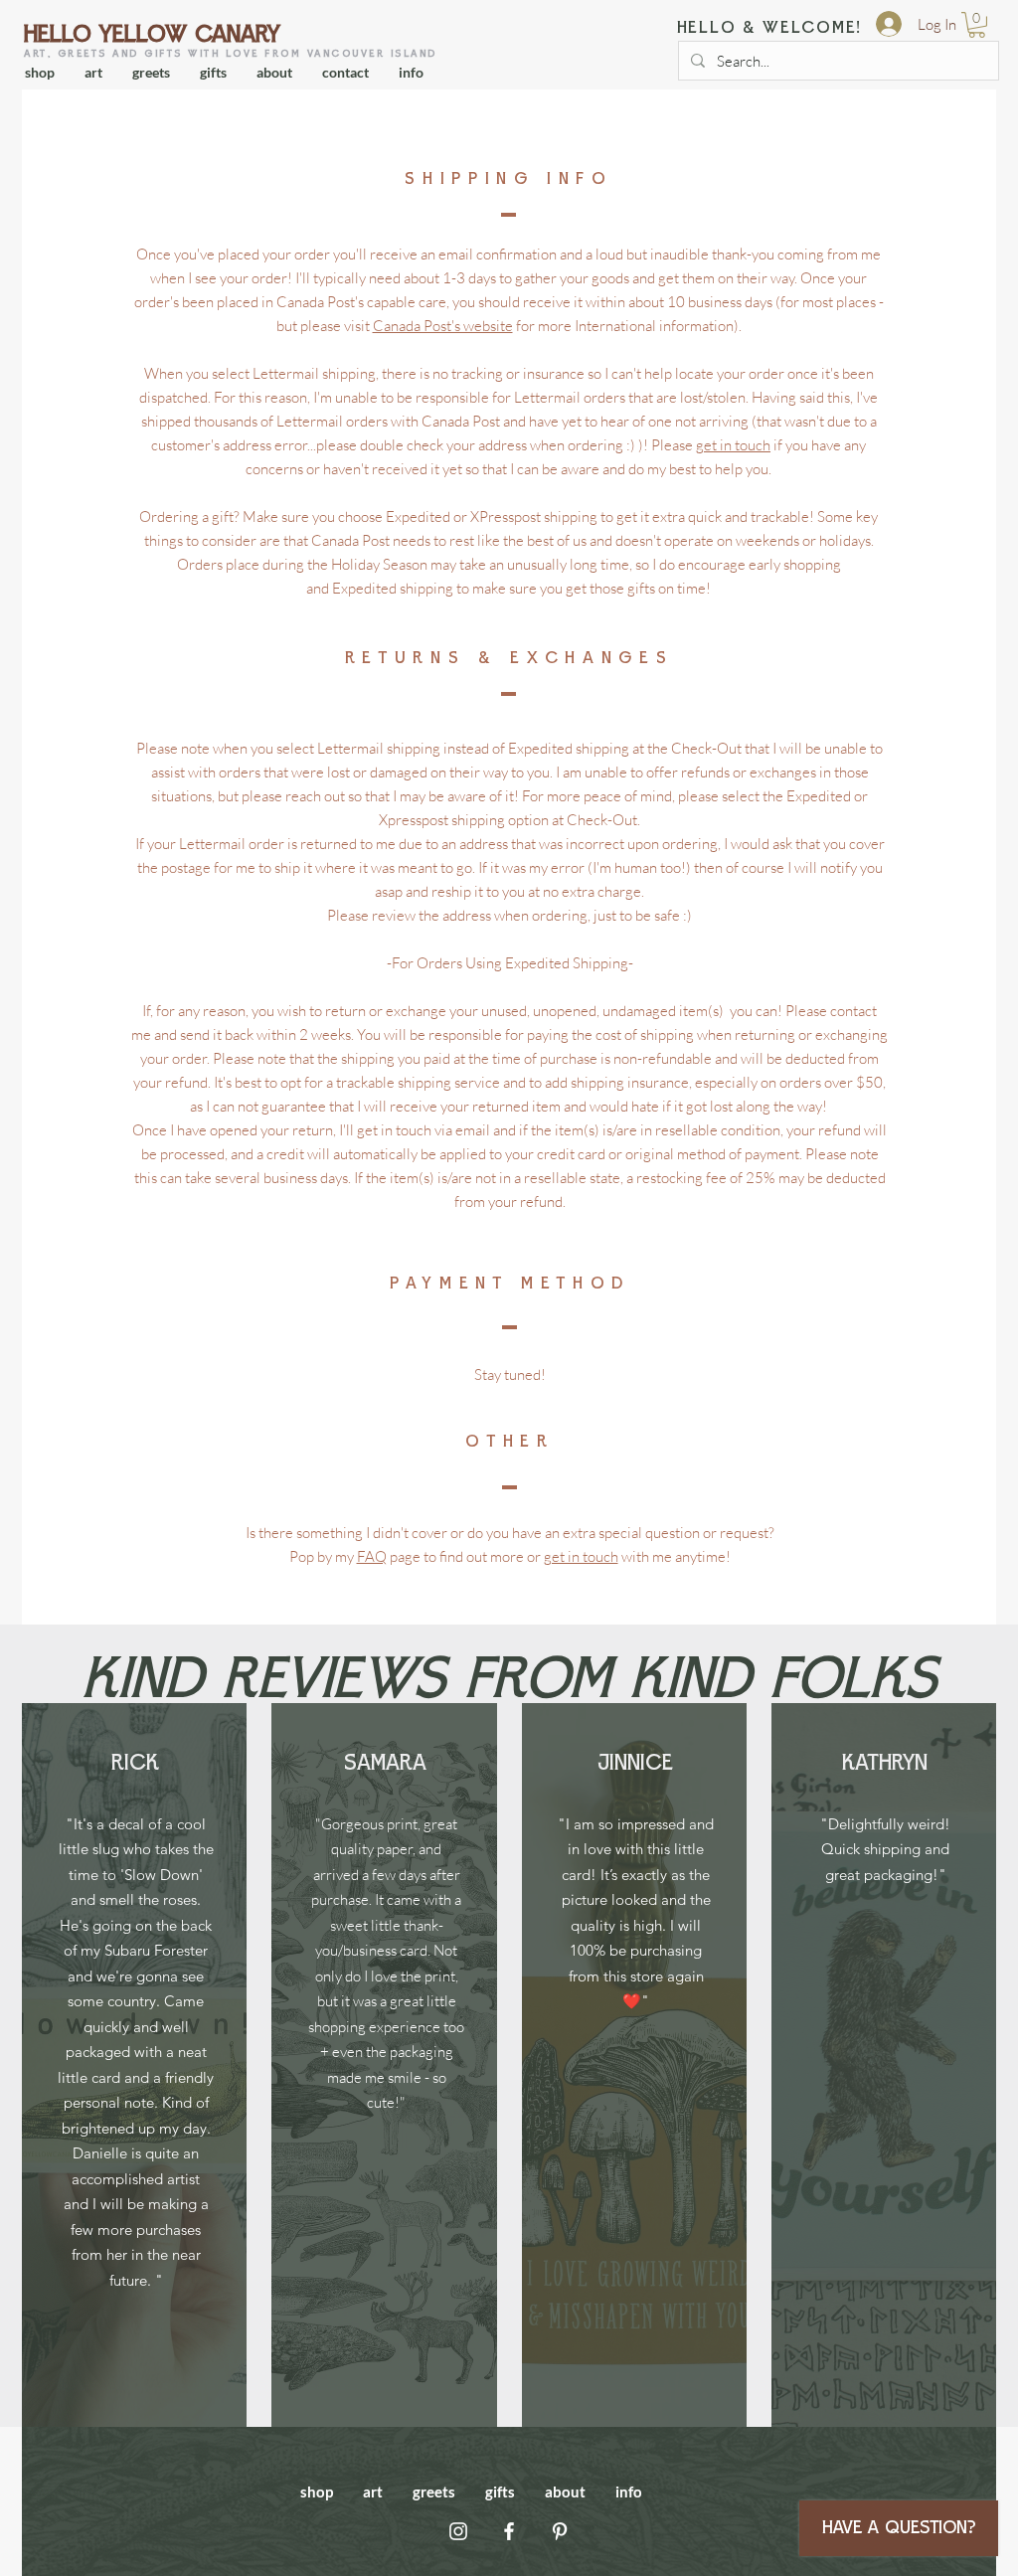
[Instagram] (458, 2531)
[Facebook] (509, 2531)
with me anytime (672, 1556)
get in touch (733, 445)
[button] (977, 25)
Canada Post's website (443, 326)
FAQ (372, 1556)
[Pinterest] (560, 2531)
